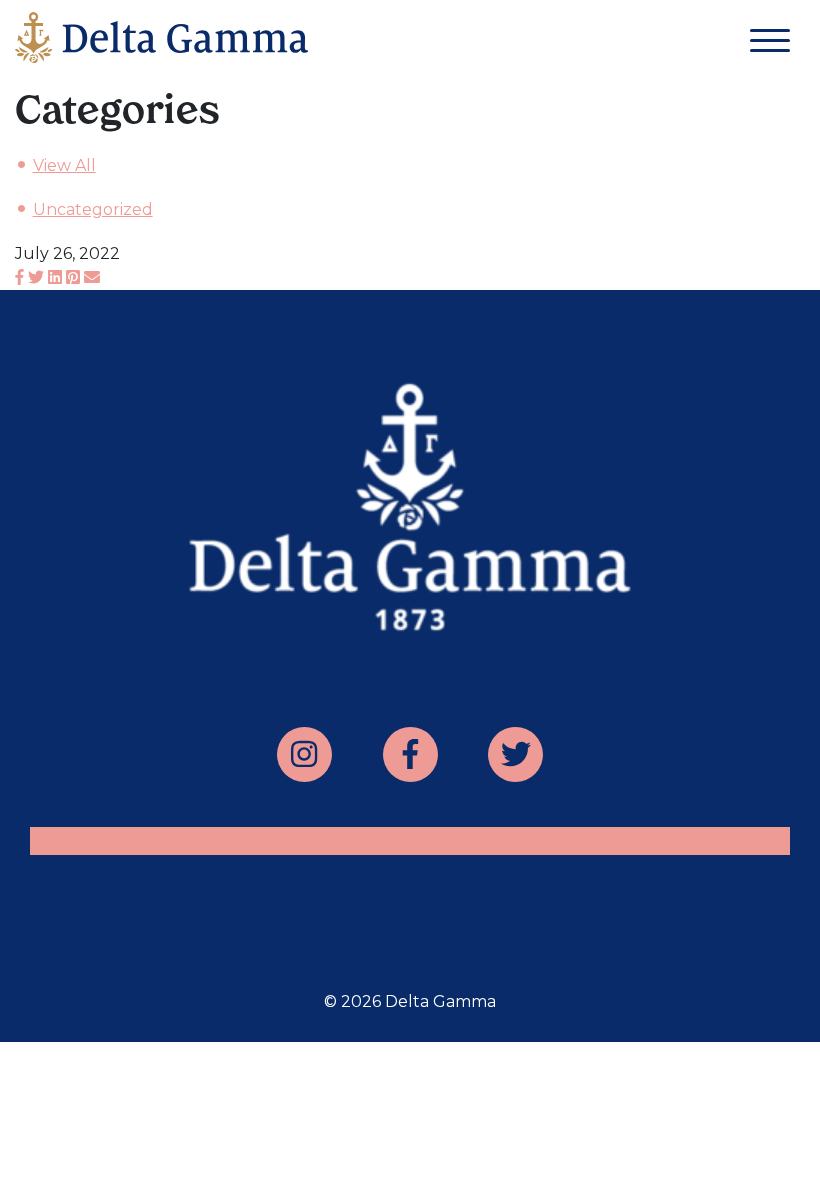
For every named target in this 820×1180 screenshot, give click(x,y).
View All (64, 165)
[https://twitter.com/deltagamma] (515, 754)
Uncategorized (93, 209)
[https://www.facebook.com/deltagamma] (410, 754)
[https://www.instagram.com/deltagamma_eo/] (304, 754)
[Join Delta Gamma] (161, 42)
